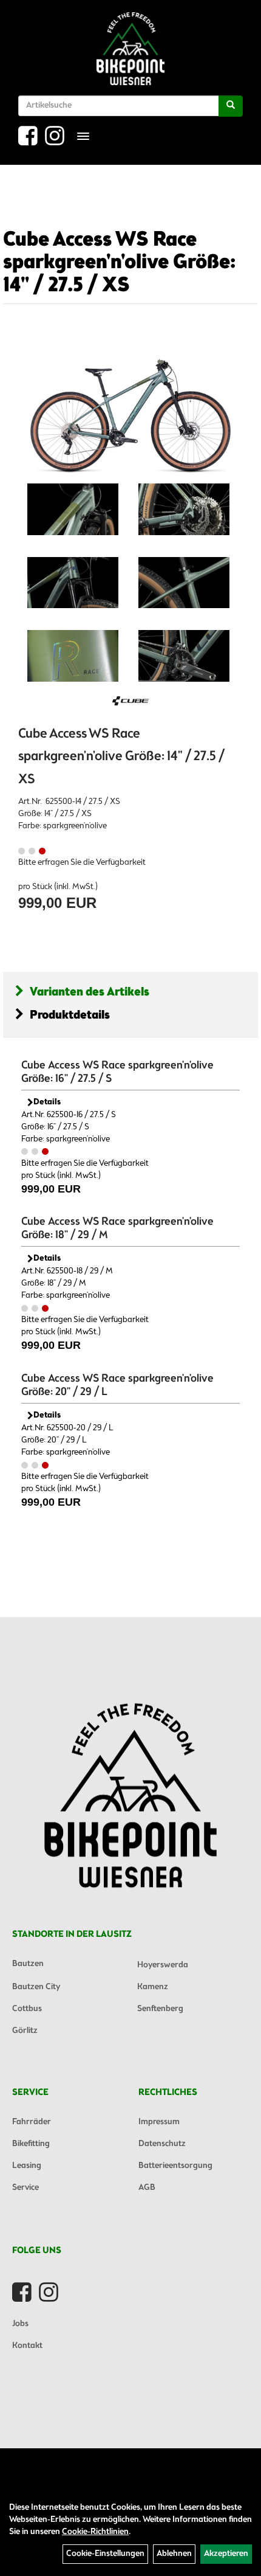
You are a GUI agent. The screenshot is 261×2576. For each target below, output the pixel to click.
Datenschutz (162, 2144)
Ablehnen (174, 2554)
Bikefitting (31, 2144)
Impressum (159, 2122)
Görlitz (25, 2031)
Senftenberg (160, 2009)
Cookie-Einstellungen (105, 2554)
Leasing (27, 2166)
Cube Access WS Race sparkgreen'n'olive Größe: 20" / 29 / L (117, 1385)
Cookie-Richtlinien (95, 2532)
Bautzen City (36, 1987)
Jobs (20, 2324)
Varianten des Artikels (90, 992)
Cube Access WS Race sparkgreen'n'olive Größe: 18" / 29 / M (117, 1228)
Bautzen (28, 1964)
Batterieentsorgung (175, 2166)
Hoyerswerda (163, 1965)
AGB (147, 2188)
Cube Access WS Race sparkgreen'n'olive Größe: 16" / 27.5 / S (117, 1072)
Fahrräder (32, 2122)
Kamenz (153, 1987)
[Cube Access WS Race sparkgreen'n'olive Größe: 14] (73, 509)
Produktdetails (70, 1015)
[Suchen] (231, 106)
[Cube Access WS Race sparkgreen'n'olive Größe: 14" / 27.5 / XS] (130, 406)
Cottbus (27, 2009)
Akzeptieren (226, 2554)
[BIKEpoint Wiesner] (130, 49)
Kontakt (27, 2346)
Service (25, 2188)
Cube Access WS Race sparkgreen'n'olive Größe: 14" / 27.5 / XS (119, 263)
